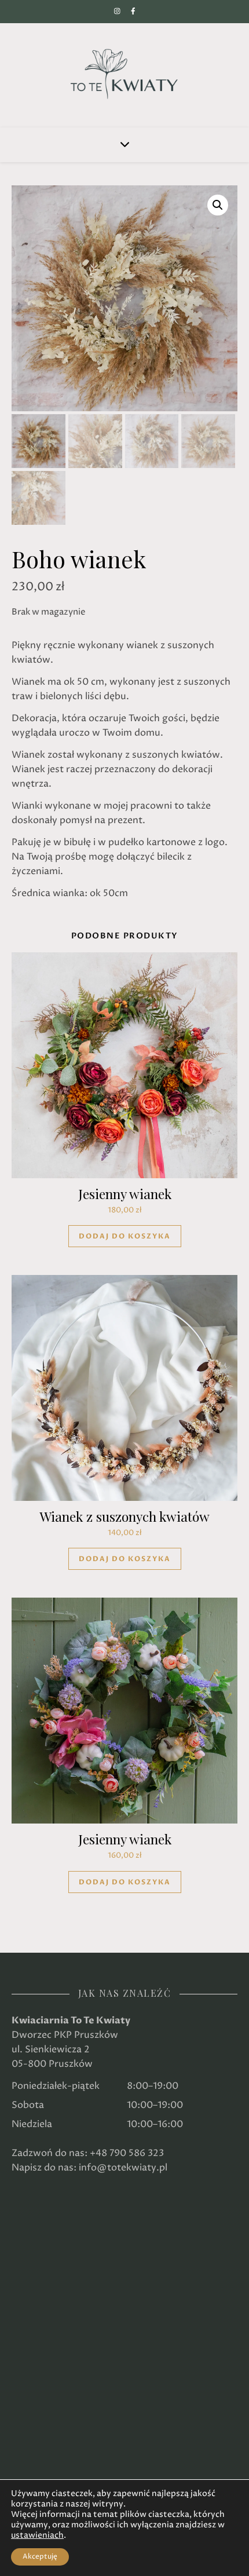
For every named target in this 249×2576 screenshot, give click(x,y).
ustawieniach (37, 2535)
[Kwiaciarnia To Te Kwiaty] (124, 74)
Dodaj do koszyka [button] (125, 1236)
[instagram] (118, 11)
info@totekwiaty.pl (123, 2168)
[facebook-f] (133, 11)
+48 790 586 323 (127, 2153)
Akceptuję (40, 2557)
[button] (218, 205)
